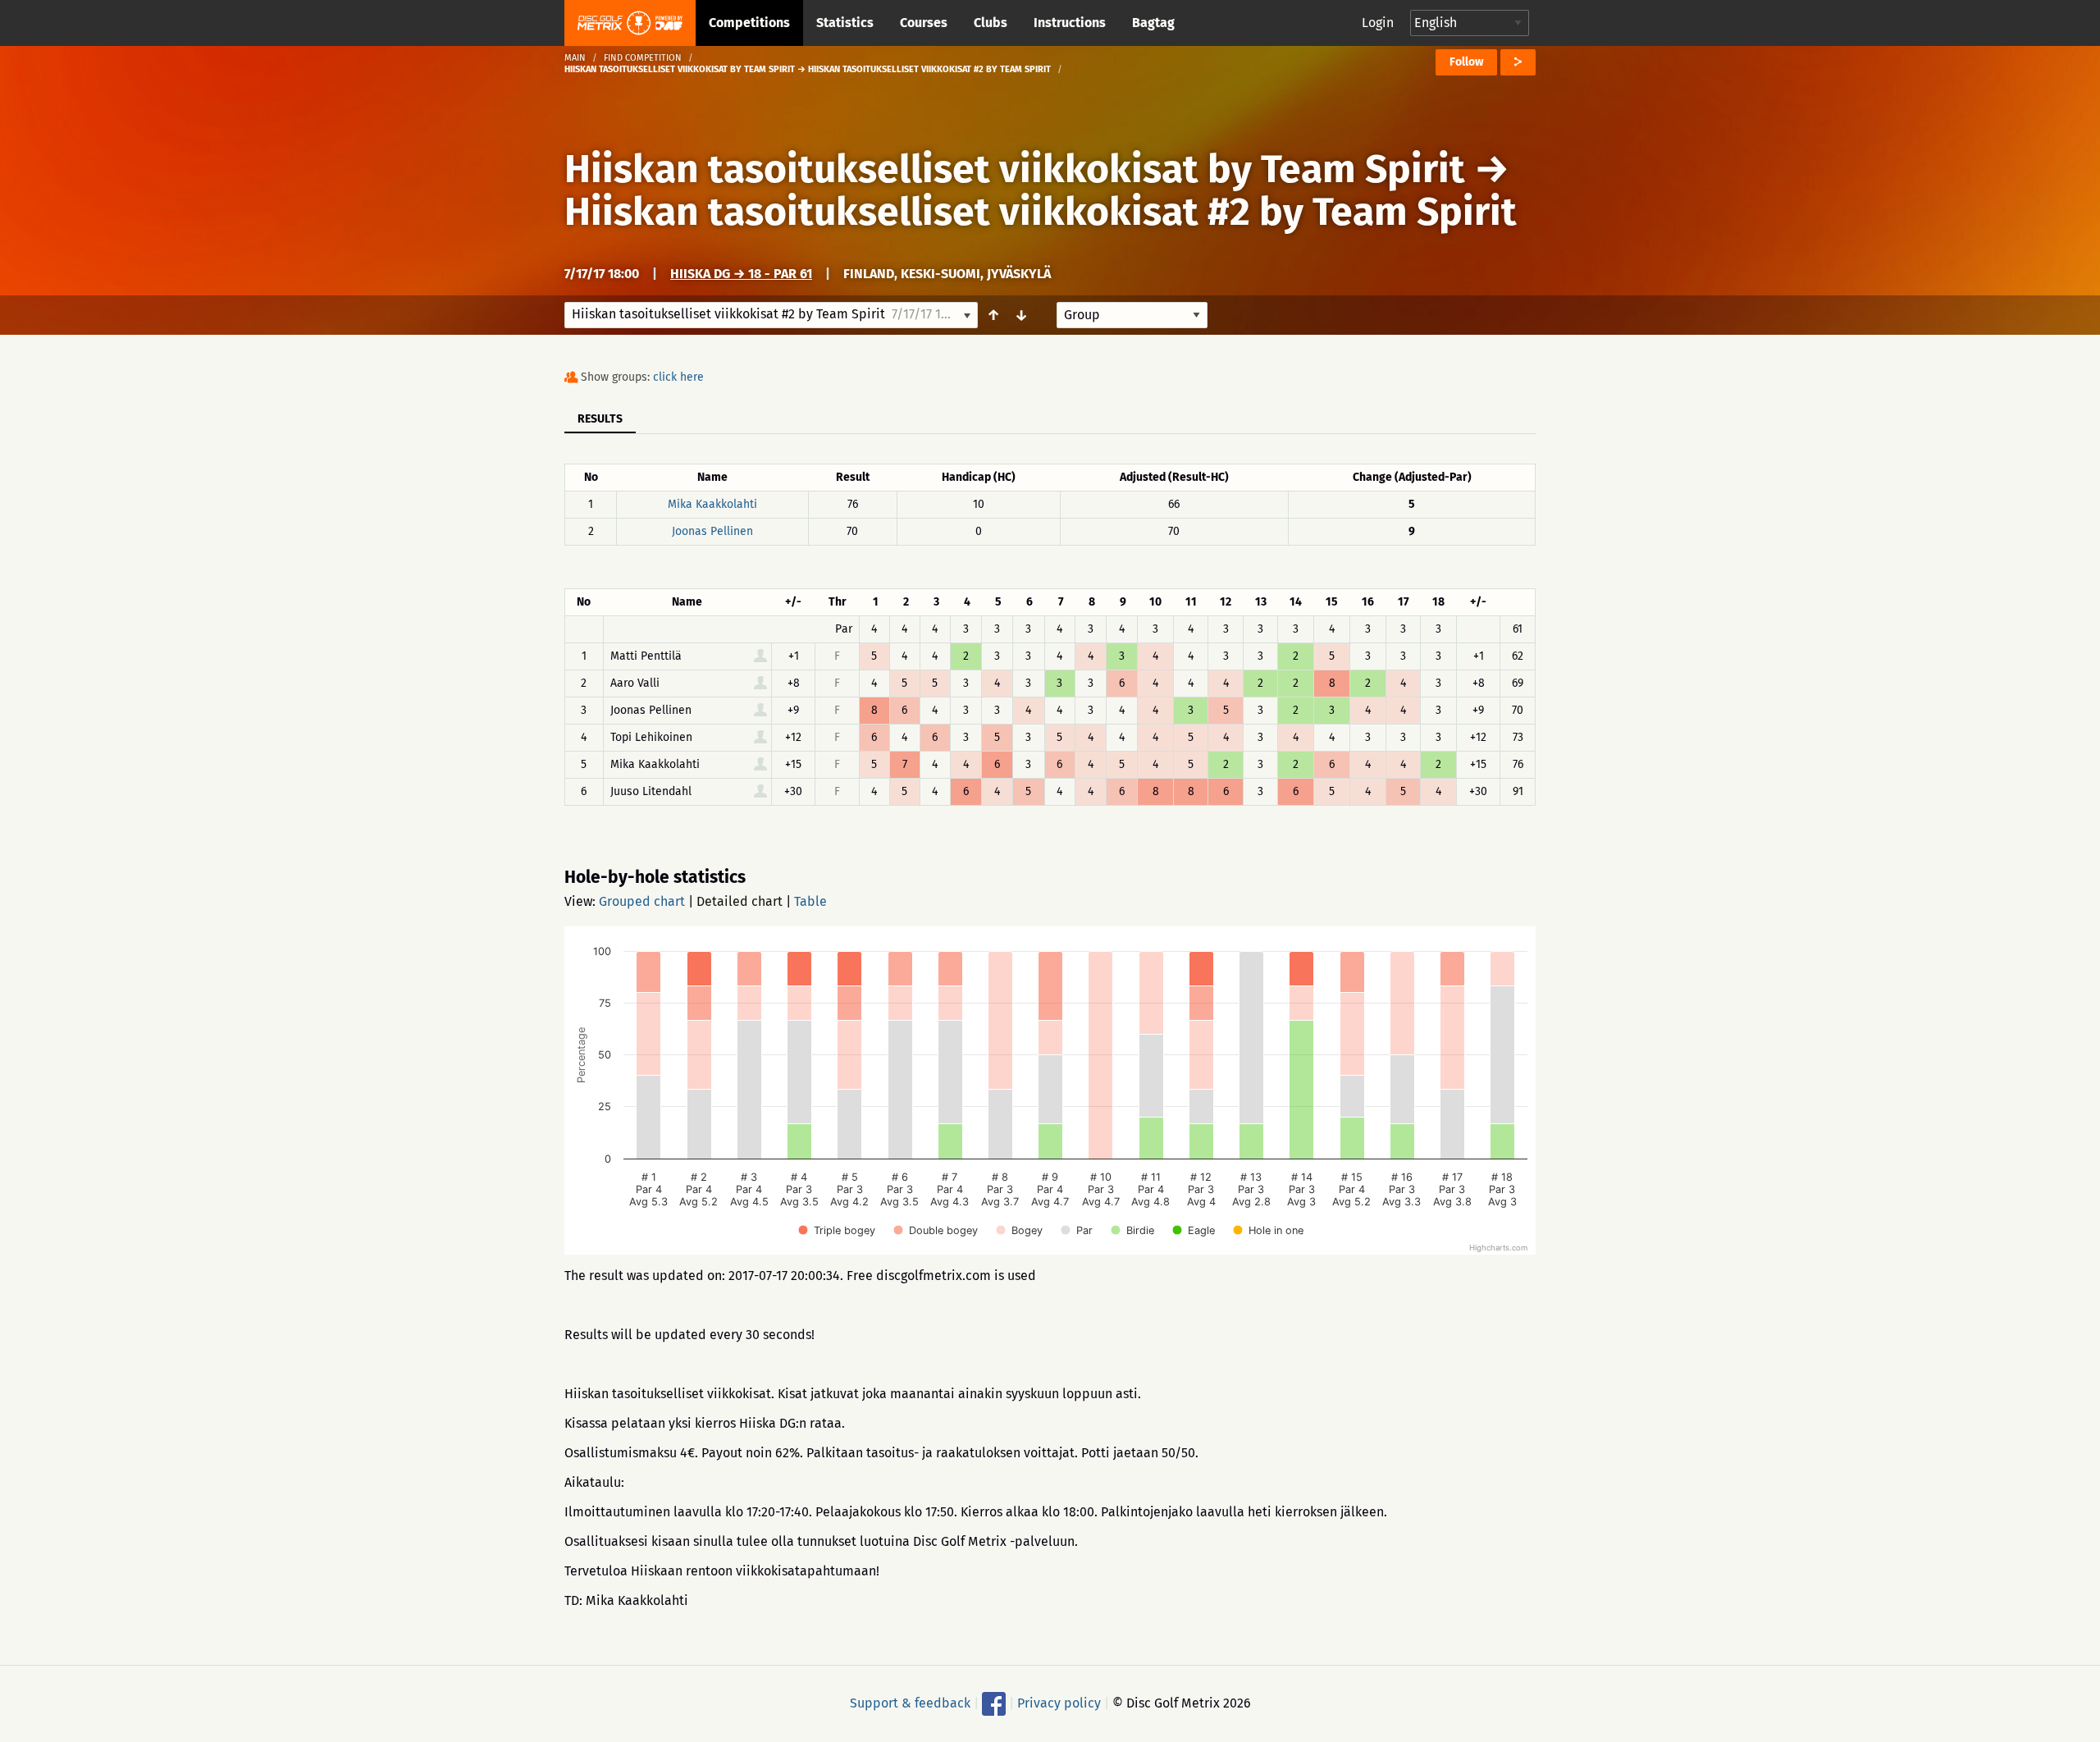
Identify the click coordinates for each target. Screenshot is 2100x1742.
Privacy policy (1059, 1703)
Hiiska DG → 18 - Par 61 (741, 274)
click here (678, 377)
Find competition (643, 58)
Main (575, 58)
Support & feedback (910, 1703)
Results (600, 419)
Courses (924, 23)
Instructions (1070, 23)
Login (1378, 23)
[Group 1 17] (1132, 315)
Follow (1466, 62)
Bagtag (1153, 23)
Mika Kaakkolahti (712, 504)
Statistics (845, 23)
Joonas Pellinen (712, 531)
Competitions (749, 23)
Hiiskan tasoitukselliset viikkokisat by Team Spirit (1015, 169)
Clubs (991, 23)
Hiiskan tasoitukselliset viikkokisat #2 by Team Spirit (1041, 212)
